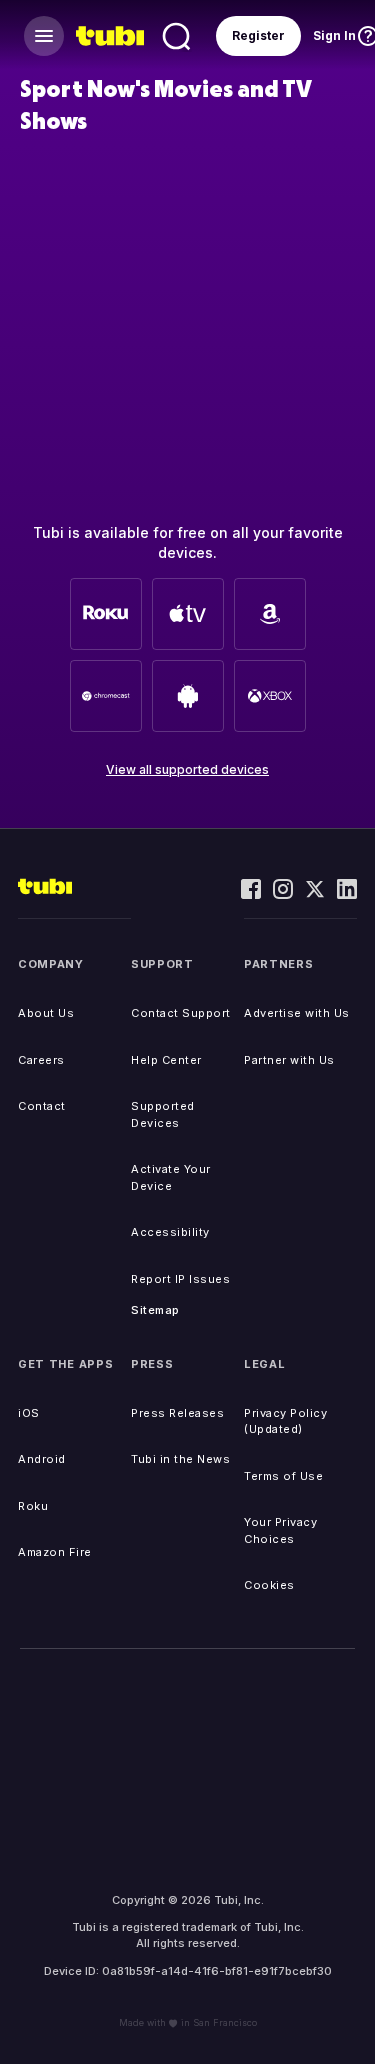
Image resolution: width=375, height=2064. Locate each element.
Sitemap (155, 1310)
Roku (33, 1506)
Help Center (166, 1060)
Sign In (334, 35)
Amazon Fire (55, 1552)
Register (258, 35)
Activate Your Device (171, 1177)
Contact (42, 1106)
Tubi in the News (180, 1459)
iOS (29, 1413)
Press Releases (177, 1413)
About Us (46, 1013)
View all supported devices (187, 769)
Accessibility (170, 1232)
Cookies (269, 1585)
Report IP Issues (180, 1279)
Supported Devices (163, 1114)
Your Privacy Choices (280, 1530)
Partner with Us (289, 1060)
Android (42, 1459)
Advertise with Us (297, 1013)
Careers (41, 1060)
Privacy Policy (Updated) (285, 1421)
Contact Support (181, 1013)
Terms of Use (283, 1476)
